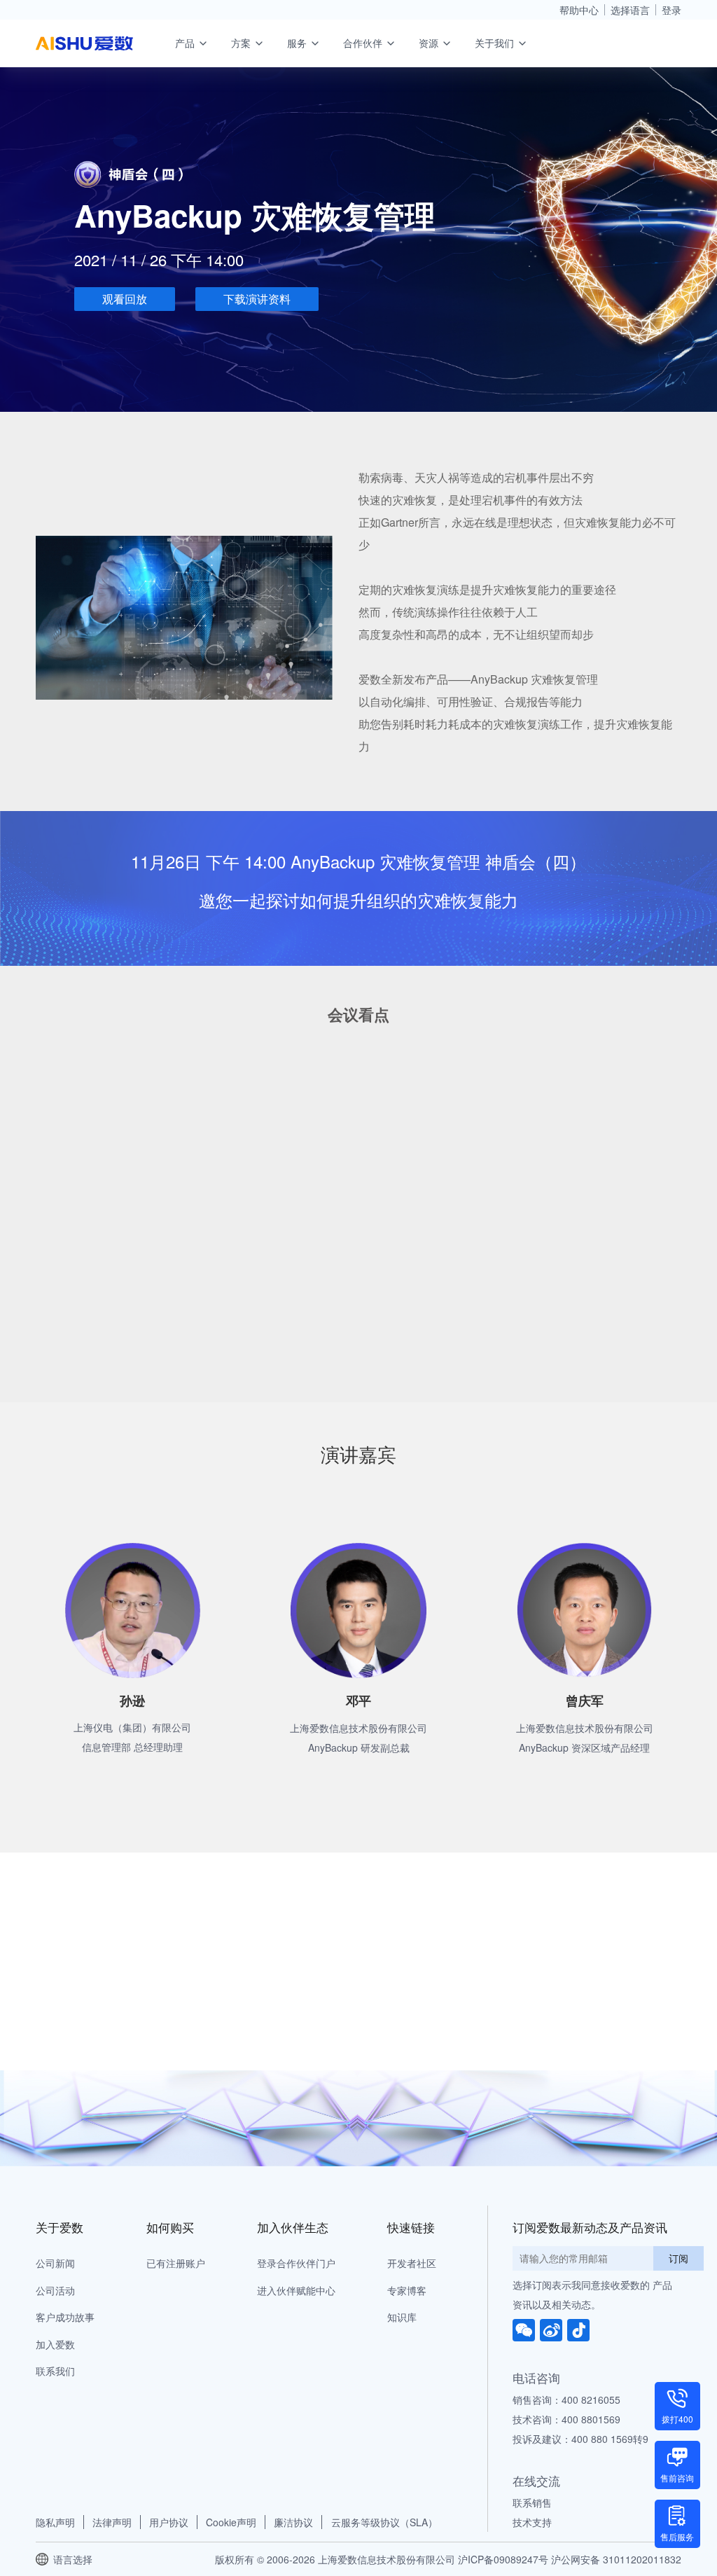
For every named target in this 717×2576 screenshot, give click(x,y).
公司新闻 (55, 2263)
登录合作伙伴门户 (296, 2263)
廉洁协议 (293, 2522)
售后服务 (677, 2536)
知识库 (402, 2317)
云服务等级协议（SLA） (384, 2522)
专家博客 (407, 2290)
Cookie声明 (231, 2522)
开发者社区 (412, 2263)
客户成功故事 (65, 2317)
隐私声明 (55, 2522)
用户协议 (169, 2522)
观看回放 (125, 299)
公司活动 (55, 2290)
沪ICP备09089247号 (503, 2559)
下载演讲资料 (257, 299)
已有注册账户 (176, 2263)
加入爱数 (55, 2344)
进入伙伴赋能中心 (296, 2290)
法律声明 (112, 2522)
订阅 (678, 2258)
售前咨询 (677, 2478)
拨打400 (677, 2419)
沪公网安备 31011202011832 (616, 2559)
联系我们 (55, 2371)
